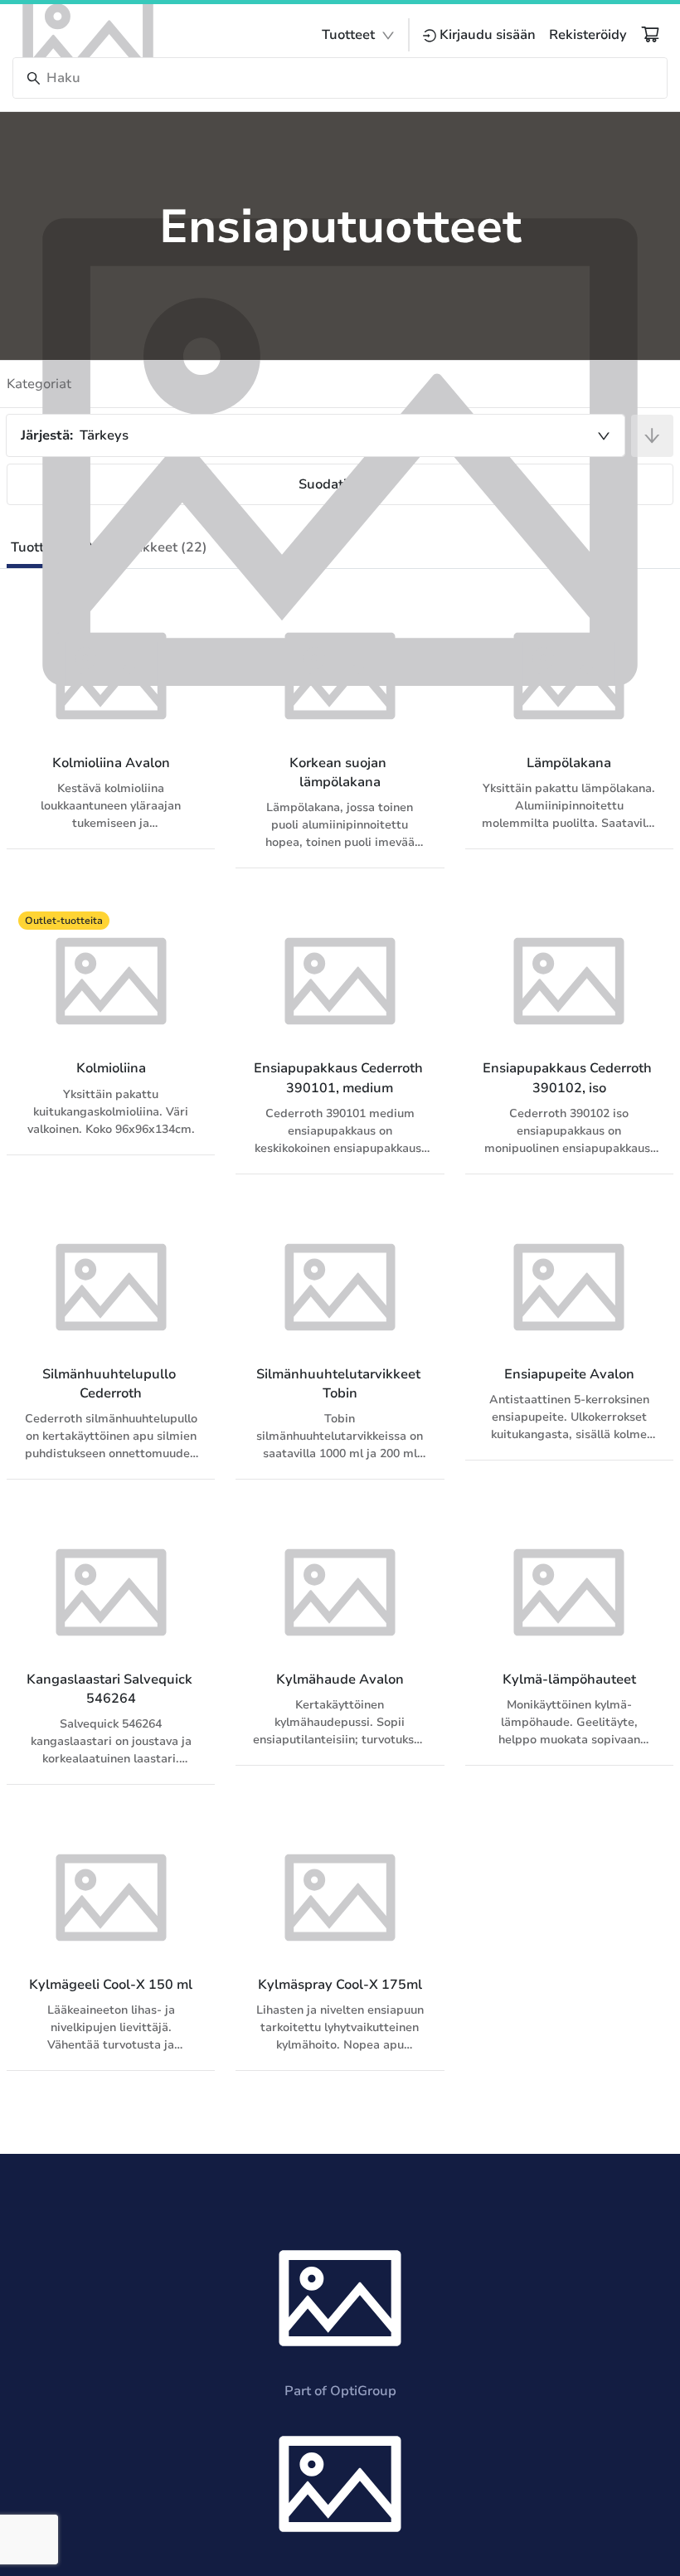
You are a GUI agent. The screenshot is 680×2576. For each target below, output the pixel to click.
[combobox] (316, 435)
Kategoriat (39, 384)
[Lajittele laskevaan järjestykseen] (652, 436)
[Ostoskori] (650, 34)
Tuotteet (348, 35)
